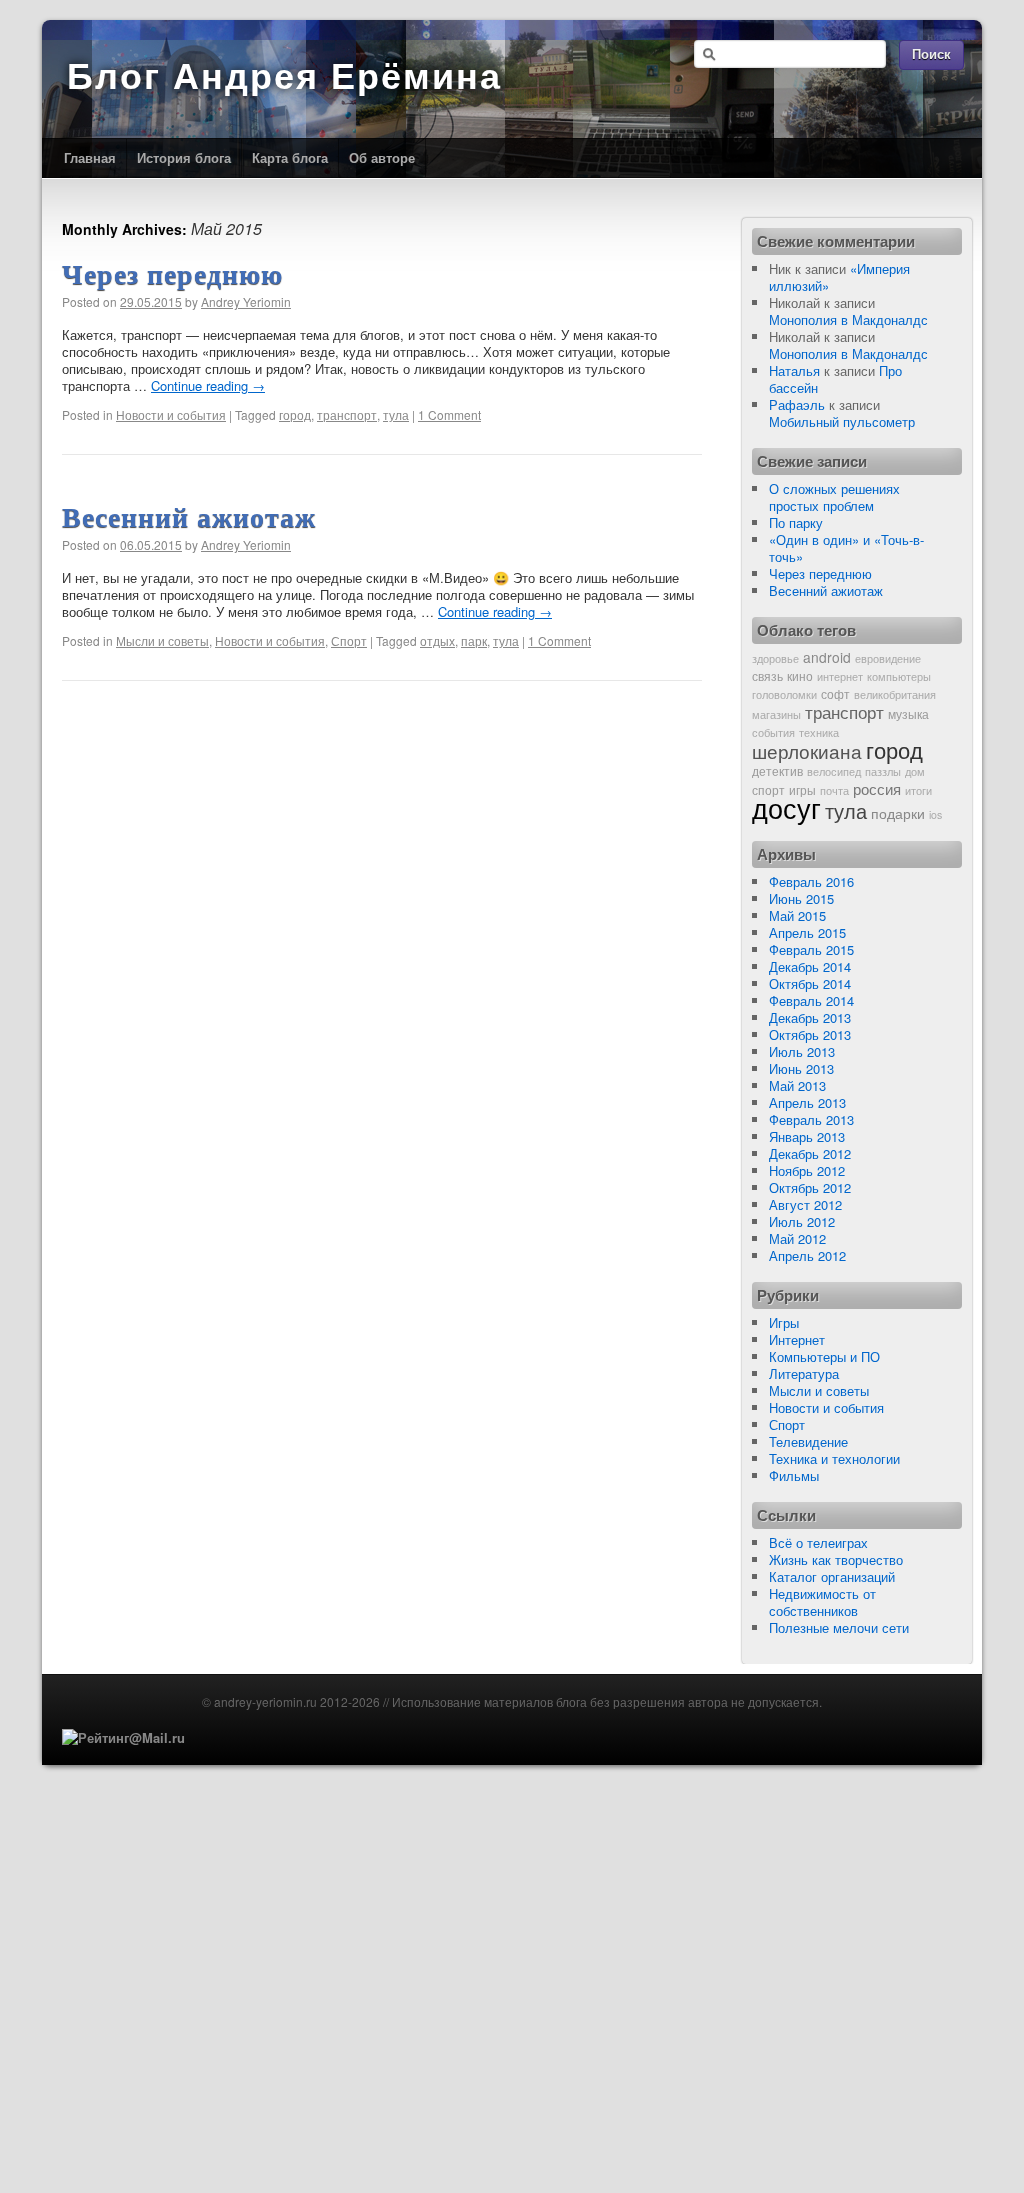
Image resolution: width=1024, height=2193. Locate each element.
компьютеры (899, 676)
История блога (184, 157)
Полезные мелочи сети (839, 1627)
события (773, 732)
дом (915, 771)
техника (819, 732)
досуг (786, 807)
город (295, 414)
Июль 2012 (802, 1221)
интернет (840, 676)
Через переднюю (172, 274)
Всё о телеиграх (818, 1542)
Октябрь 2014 (810, 983)
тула (396, 414)
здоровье (775, 658)
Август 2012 (805, 1204)
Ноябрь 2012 (807, 1170)
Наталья (794, 370)
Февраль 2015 (811, 949)
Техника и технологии (834, 1458)
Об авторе (382, 157)
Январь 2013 (807, 1136)
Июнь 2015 (801, 898)
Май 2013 (797, 1085)
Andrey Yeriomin (246, 301)
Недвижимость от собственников (822, 1602)
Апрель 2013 (807, 1102)
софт (835, 693)
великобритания (895, 694)
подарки (898, 813)
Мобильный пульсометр (842, 421)
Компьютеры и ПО (824, 1356)
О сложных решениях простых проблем (834, 497)
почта (834, 790)
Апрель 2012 (807, 1255)
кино (800, 675)
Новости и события (171, 414)
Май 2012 (797, 1238)
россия (877, 788)
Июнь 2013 (801, 1068)
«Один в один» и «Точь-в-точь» (846, 548)
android (827, 657)
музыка (908, 713)
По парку (796, 522)
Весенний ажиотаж (189, 517)
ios (935, 814)
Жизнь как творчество (836, 1559)
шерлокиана (807, 751)
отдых (437, 640)
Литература (804, 1373)
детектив (777, 770)
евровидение (888, 658)
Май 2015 (797, 915)
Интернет (797, 1339)
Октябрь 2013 (810, 1034)
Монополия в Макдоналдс (848, 319)
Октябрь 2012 (810, 1187)
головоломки (784, 694)
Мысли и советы (162, 640)
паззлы (883, 771)
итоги (918, 790)
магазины (776, 714)
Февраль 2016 (811, 881)
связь (767, 675)
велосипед (834, 771)
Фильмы (794, 1475)
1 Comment (449, 414)
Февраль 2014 (811, 1000)
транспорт (347, 414)
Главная (90, 157)
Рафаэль (797, 404)
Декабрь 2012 (810, 1153)
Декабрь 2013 (810, 1017)
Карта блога (290, 157)
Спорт (349, 640)
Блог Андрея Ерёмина (284, 76)
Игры (784, 1322)
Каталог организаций (832, 1576)
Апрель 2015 (807, 932)
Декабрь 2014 (810, 966)
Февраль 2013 (811, 1119)
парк (474, 640)
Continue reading (208, 385)
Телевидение (808, 1441)
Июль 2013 (802, 1051)
